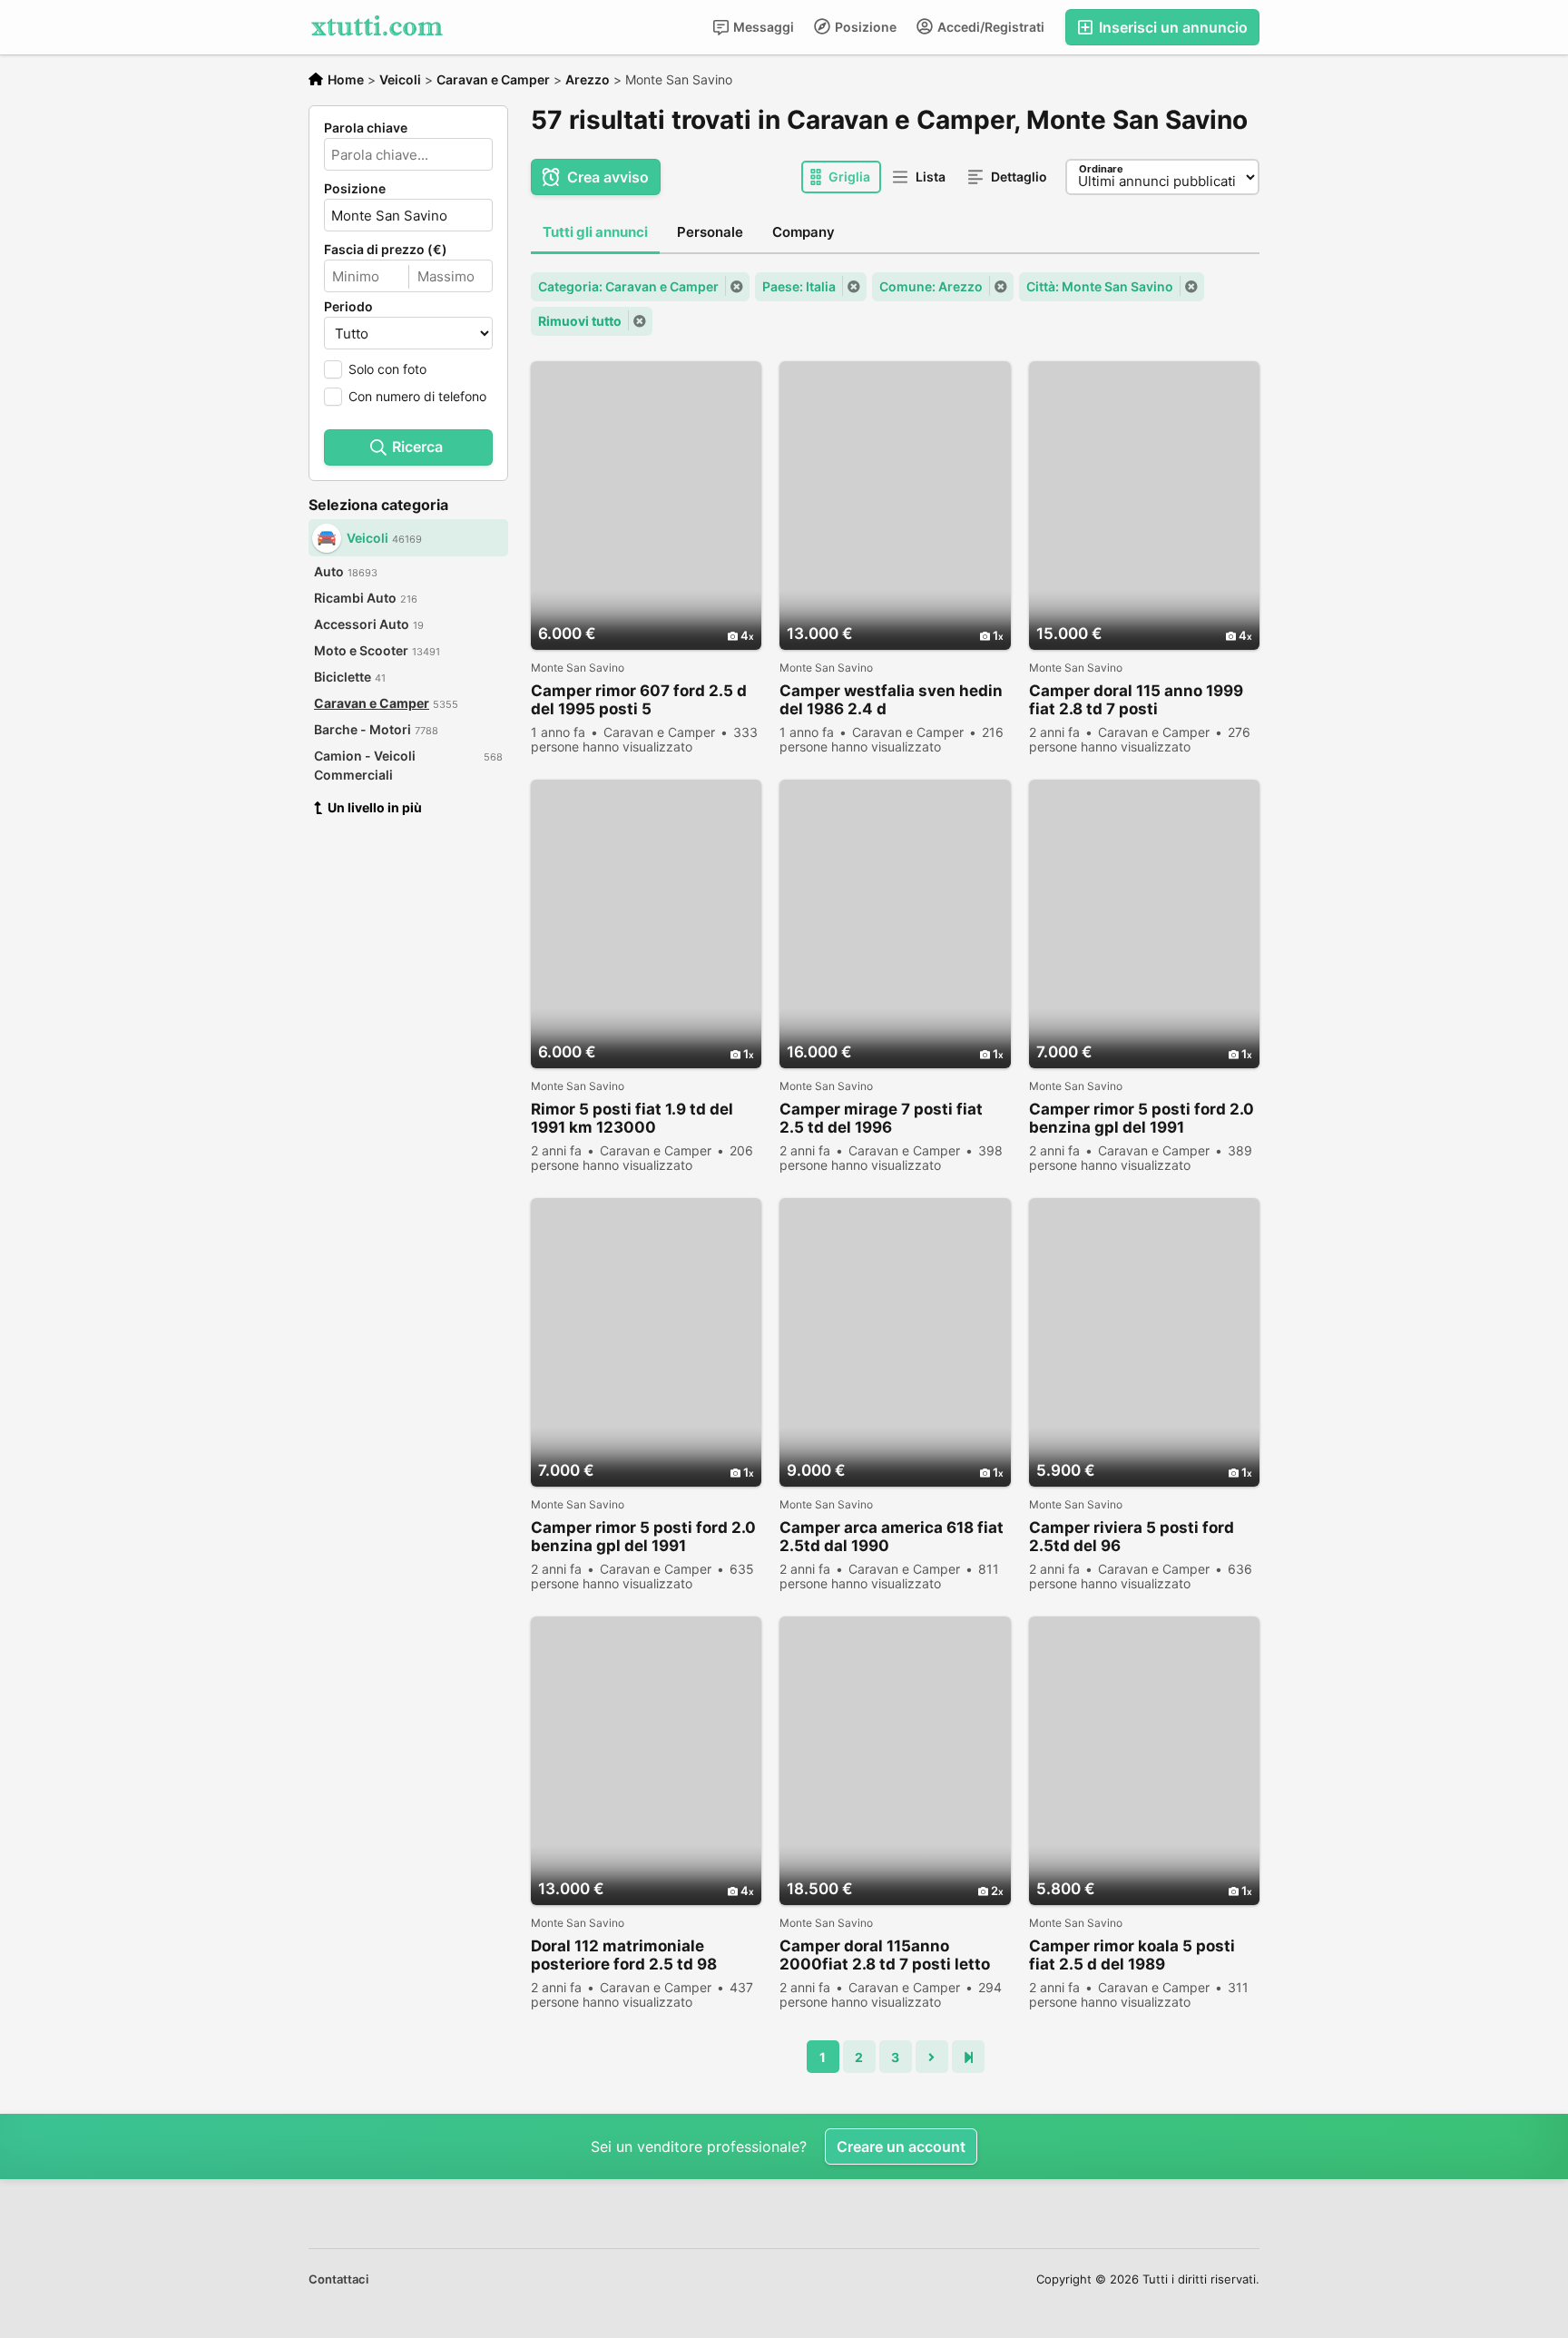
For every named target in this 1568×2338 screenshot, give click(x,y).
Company (804, 232)
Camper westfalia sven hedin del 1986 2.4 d (891, 700)
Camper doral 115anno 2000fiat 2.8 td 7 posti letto (885, 1955)
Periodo (348, 307)
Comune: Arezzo (931, 286)
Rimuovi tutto (580, 321)
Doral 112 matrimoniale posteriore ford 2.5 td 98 (624, 1955)
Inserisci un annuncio (1171, 27)
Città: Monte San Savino (1100, 286)
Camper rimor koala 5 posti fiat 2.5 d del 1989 (1132, 1955)
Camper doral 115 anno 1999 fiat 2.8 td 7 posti (1136, 700)
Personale (710, 232)
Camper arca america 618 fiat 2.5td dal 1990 (892, 1537)
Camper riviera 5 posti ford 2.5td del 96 (1132, 1537)
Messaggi (762, 27)
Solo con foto (387, 369)
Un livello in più (375, 807)
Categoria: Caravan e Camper (628, 286)
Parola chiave (366, 128)
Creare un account (901, 2146)
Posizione (864, 27)
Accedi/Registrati (990, 27)
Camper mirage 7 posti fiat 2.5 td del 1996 (881, 1118)
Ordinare (1101, 169)
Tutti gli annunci (595, 232)
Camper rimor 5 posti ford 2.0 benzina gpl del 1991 (1142, 1118)
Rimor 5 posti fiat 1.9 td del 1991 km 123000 (632, 1118)
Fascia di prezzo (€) (386, 250)
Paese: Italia (799, 286)
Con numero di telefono (417, 396)
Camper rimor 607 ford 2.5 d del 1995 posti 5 (639, 700)
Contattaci (338, 2279)
